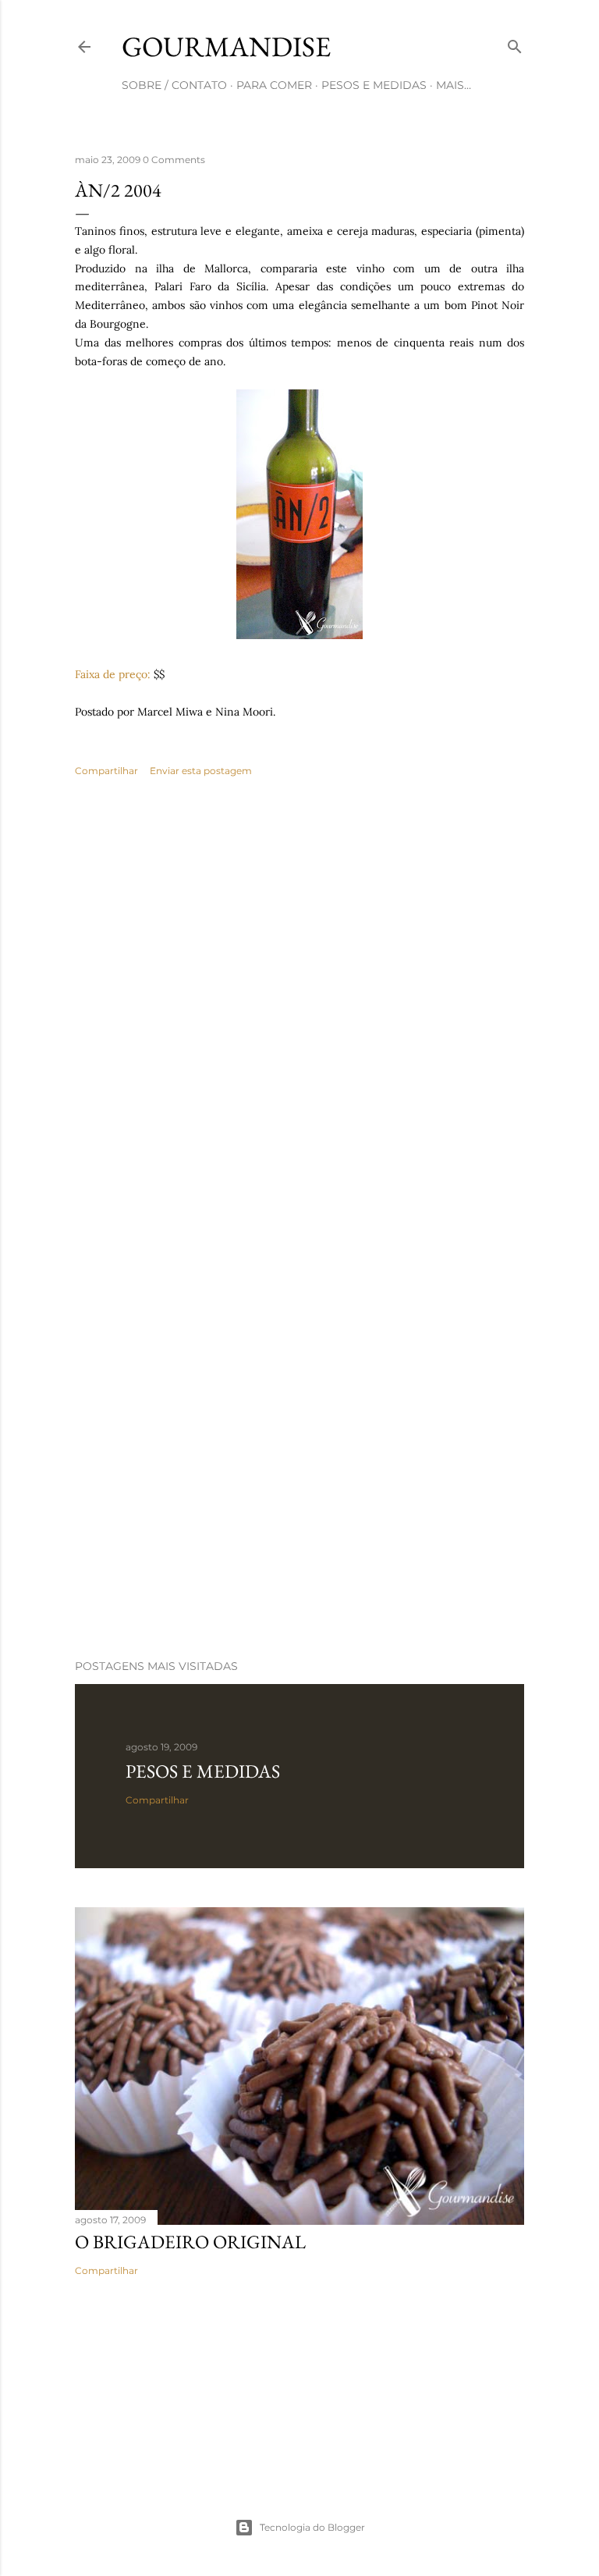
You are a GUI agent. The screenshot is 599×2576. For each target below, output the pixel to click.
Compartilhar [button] (106, 771)
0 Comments (174, 160)
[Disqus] (299, 1016)
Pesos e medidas (203, 1771)
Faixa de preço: (113, 674)
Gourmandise (226, 46)
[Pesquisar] (515, 43)
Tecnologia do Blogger (312, 2527)
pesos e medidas (374, 85)
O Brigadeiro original (190, 2242)
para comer (274, 85)
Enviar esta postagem (201, 771)
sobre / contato (174, 85)
